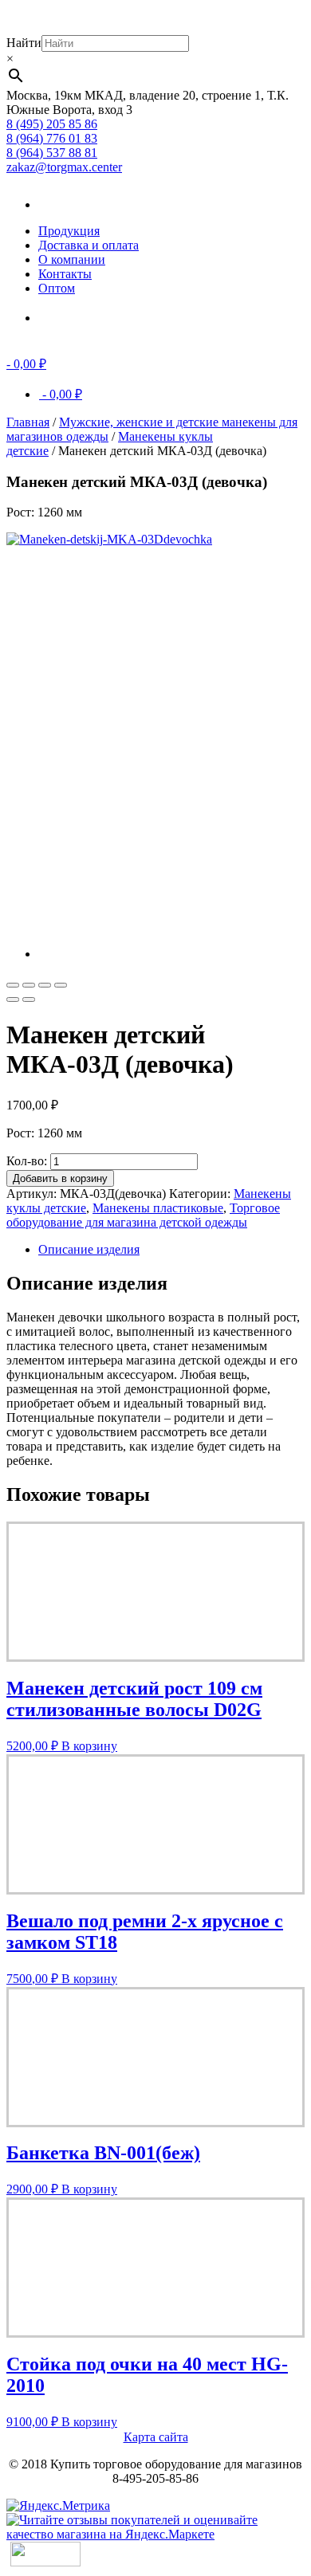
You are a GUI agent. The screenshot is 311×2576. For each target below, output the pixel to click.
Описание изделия (89, 1249)
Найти (24, 43)
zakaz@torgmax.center (64, 167)
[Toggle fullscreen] (45, 985)
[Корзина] (62, 318)
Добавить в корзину (60, 1178)
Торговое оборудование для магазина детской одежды (143, 1215)
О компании (72, 259)
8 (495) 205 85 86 (52, 124)
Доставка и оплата (89, 245)
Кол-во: (27, 1161)
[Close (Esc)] (13, 985)
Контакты (65, 274)
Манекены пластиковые (158, 1208)
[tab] (171, 1250)
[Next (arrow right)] (29, 999)
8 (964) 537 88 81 (52, 153)
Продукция (69, 231)
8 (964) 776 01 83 (52, 138)
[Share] (29, 985)
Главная (28, 422)
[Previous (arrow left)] (13, 999)
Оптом (57, 288)
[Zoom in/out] (61, 985)
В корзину (89, 1746)
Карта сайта (156, 2437)
